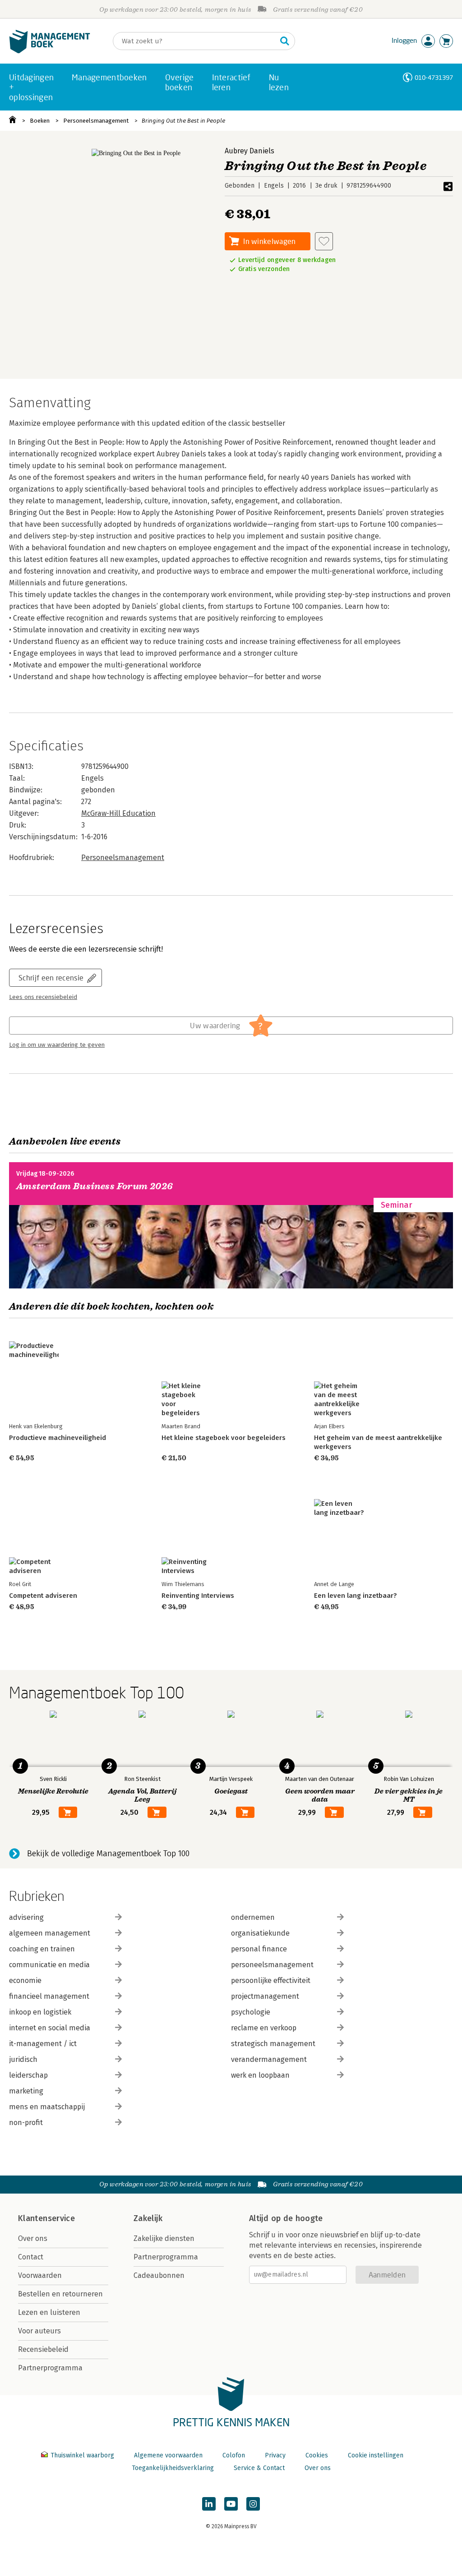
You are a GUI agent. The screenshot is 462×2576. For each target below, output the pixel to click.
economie (25, 1980)
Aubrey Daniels (249, 151)
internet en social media (50, 2028)
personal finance (259, 1949)
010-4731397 (434, 77)
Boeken (40, 121)
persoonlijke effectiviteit (271, 1980)
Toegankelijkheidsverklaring (173, 2468)
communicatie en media (49, 1965)
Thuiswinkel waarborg (82, 2455)
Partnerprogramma (50, 2368)
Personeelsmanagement (96, 121)
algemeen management (50, 1933)
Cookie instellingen (376, 2455)
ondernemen (253, 1917)
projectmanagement (265, 1996)
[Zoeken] (285, 41)
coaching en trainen (42, 1949)
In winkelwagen (269, 241)
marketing (26, 2091)
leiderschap (28, 2075)
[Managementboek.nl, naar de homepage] (50, 51)
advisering (26, 1917)
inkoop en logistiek (40, 2012)
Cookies (317, 2455)
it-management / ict (43, 2044)
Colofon (234, 2455)
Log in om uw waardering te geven (57, 1045)
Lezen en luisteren (49, 2312)
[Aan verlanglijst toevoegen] (324, 241)
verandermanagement (269, 2059)
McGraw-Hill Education (118, 813)
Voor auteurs (39, 2331)
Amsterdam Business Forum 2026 (95, 1186)
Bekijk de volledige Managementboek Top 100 (108, 1854)
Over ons (33, 2238)
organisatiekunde (260, 1933)
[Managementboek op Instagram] (253, 2504)
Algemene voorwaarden (168, 2455)
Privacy (275, 2455)
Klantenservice (46, 2218)
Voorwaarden (40, 2275)
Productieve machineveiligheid (58, 1438)
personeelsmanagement (272, 1965)
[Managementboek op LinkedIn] (209, 2504)
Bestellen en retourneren (60, 2294)
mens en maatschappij (47, 2107)
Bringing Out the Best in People (183, 121)
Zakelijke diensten (164, 2238)
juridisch (23, 2059)
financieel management (49, 1996)
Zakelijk (148, 2218)
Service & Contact (259, 2468)
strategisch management (273, 2044)
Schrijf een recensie (51, 977)
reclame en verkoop (264, 2028)
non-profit (26, 2123)
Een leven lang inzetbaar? (355, 1596)
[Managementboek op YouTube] (231, 2504)
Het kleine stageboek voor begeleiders (224, 1438)
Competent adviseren (43, 1596)
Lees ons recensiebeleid (43, 997)
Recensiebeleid (43, 2349)
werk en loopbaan (260, 2075)
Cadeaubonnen (159, 2275)
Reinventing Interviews (198, 1596)
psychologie (251, 2012)
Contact (31, 2257)
